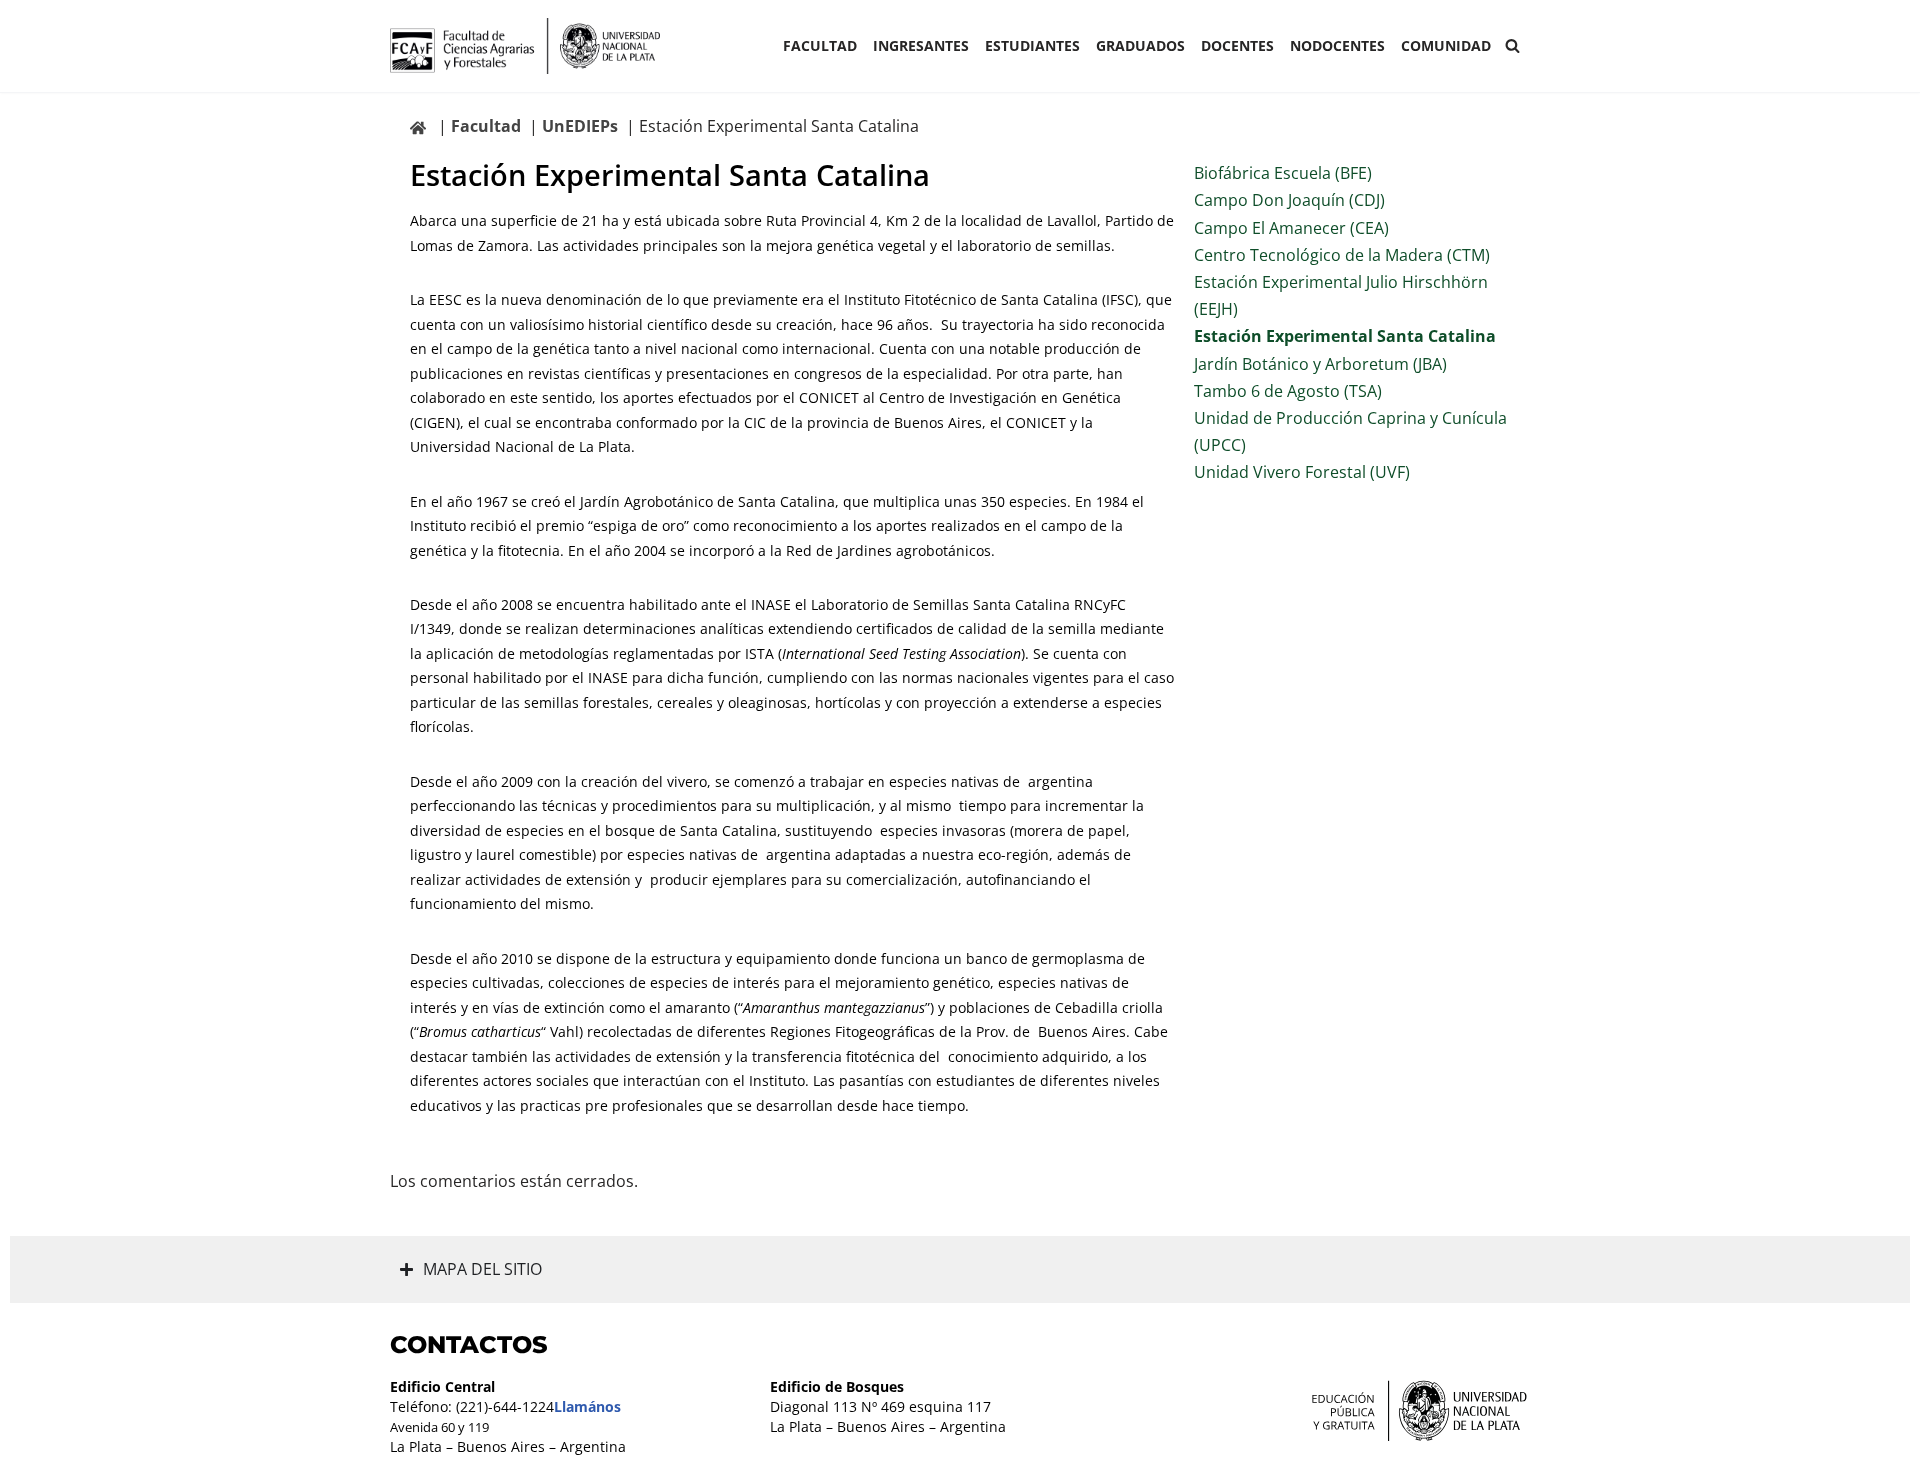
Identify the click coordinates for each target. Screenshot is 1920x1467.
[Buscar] (1512, 45)
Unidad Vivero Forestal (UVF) (1302, 472)
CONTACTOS (469, 1344)
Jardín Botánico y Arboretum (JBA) (1320, 364)
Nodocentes (1337, 45)
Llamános (587, 1406)
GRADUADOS (1140, 45)
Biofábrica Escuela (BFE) (1283, 173)
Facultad (820, 45)
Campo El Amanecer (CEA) (1291, 228)
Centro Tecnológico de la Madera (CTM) (1342, 255)
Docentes (1237, 45)
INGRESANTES (921, 45)
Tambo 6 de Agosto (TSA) (1288, 391)
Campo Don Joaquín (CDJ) (1289, 200)
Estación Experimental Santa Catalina (1345, 336)
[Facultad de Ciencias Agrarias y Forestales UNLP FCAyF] (525, 46)
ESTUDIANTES (1032, 45)
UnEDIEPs (580, 126)
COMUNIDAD (1446, 45)
